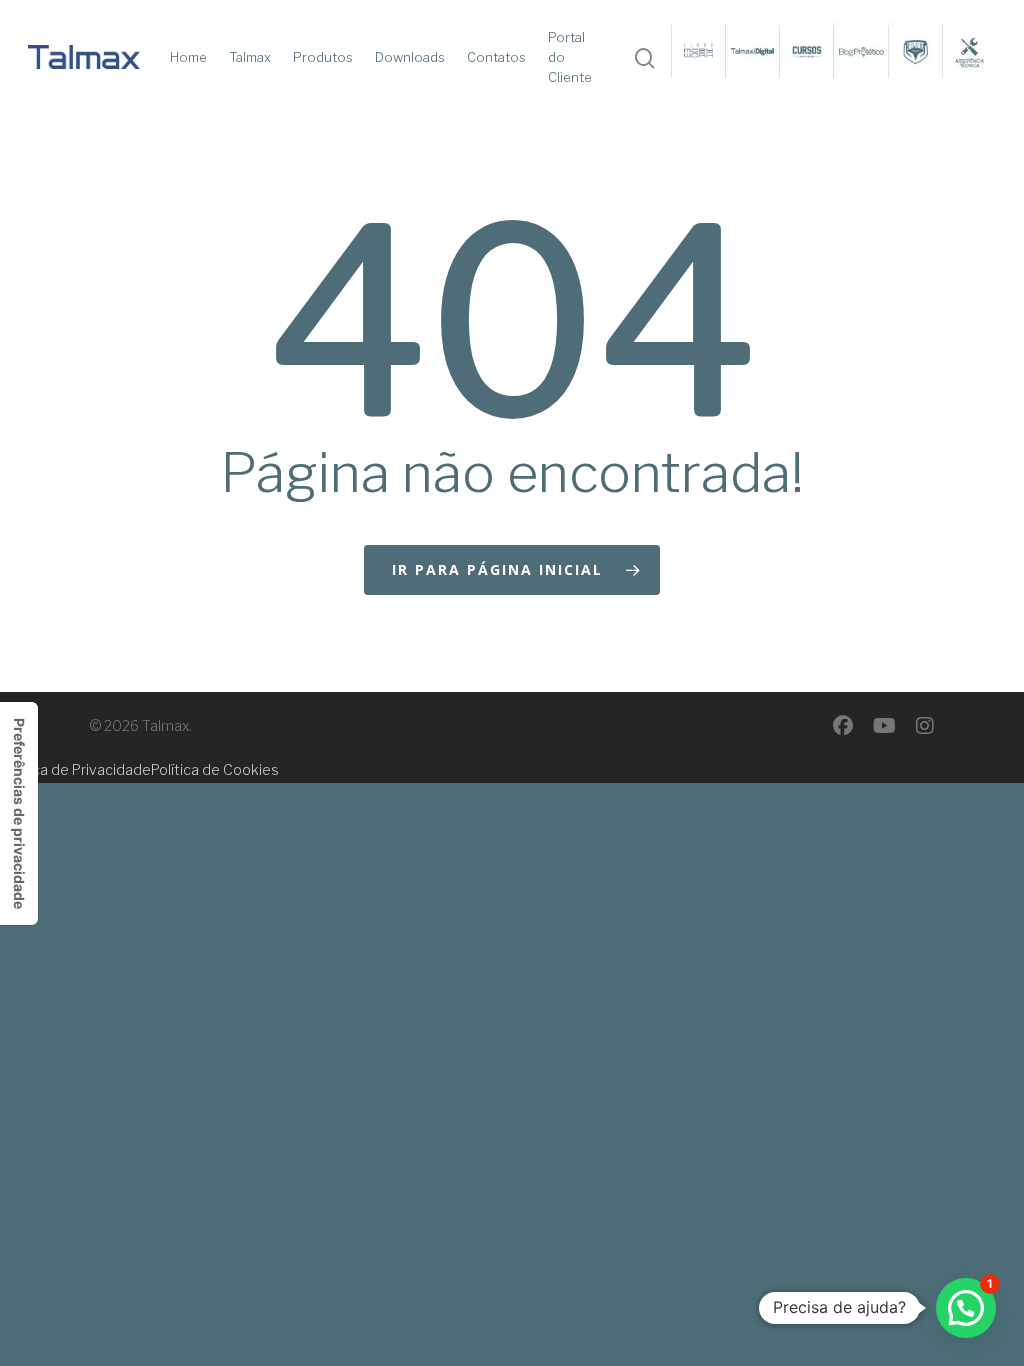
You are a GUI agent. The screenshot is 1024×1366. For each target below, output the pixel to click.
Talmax (250, 57)
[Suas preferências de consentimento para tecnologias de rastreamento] (19, 813)
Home (188, 57)
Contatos (496, 57)
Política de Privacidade (75, 769)
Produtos (323, 57)
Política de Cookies (215, 769)
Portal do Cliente (570, 57)
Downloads (410, 57)
